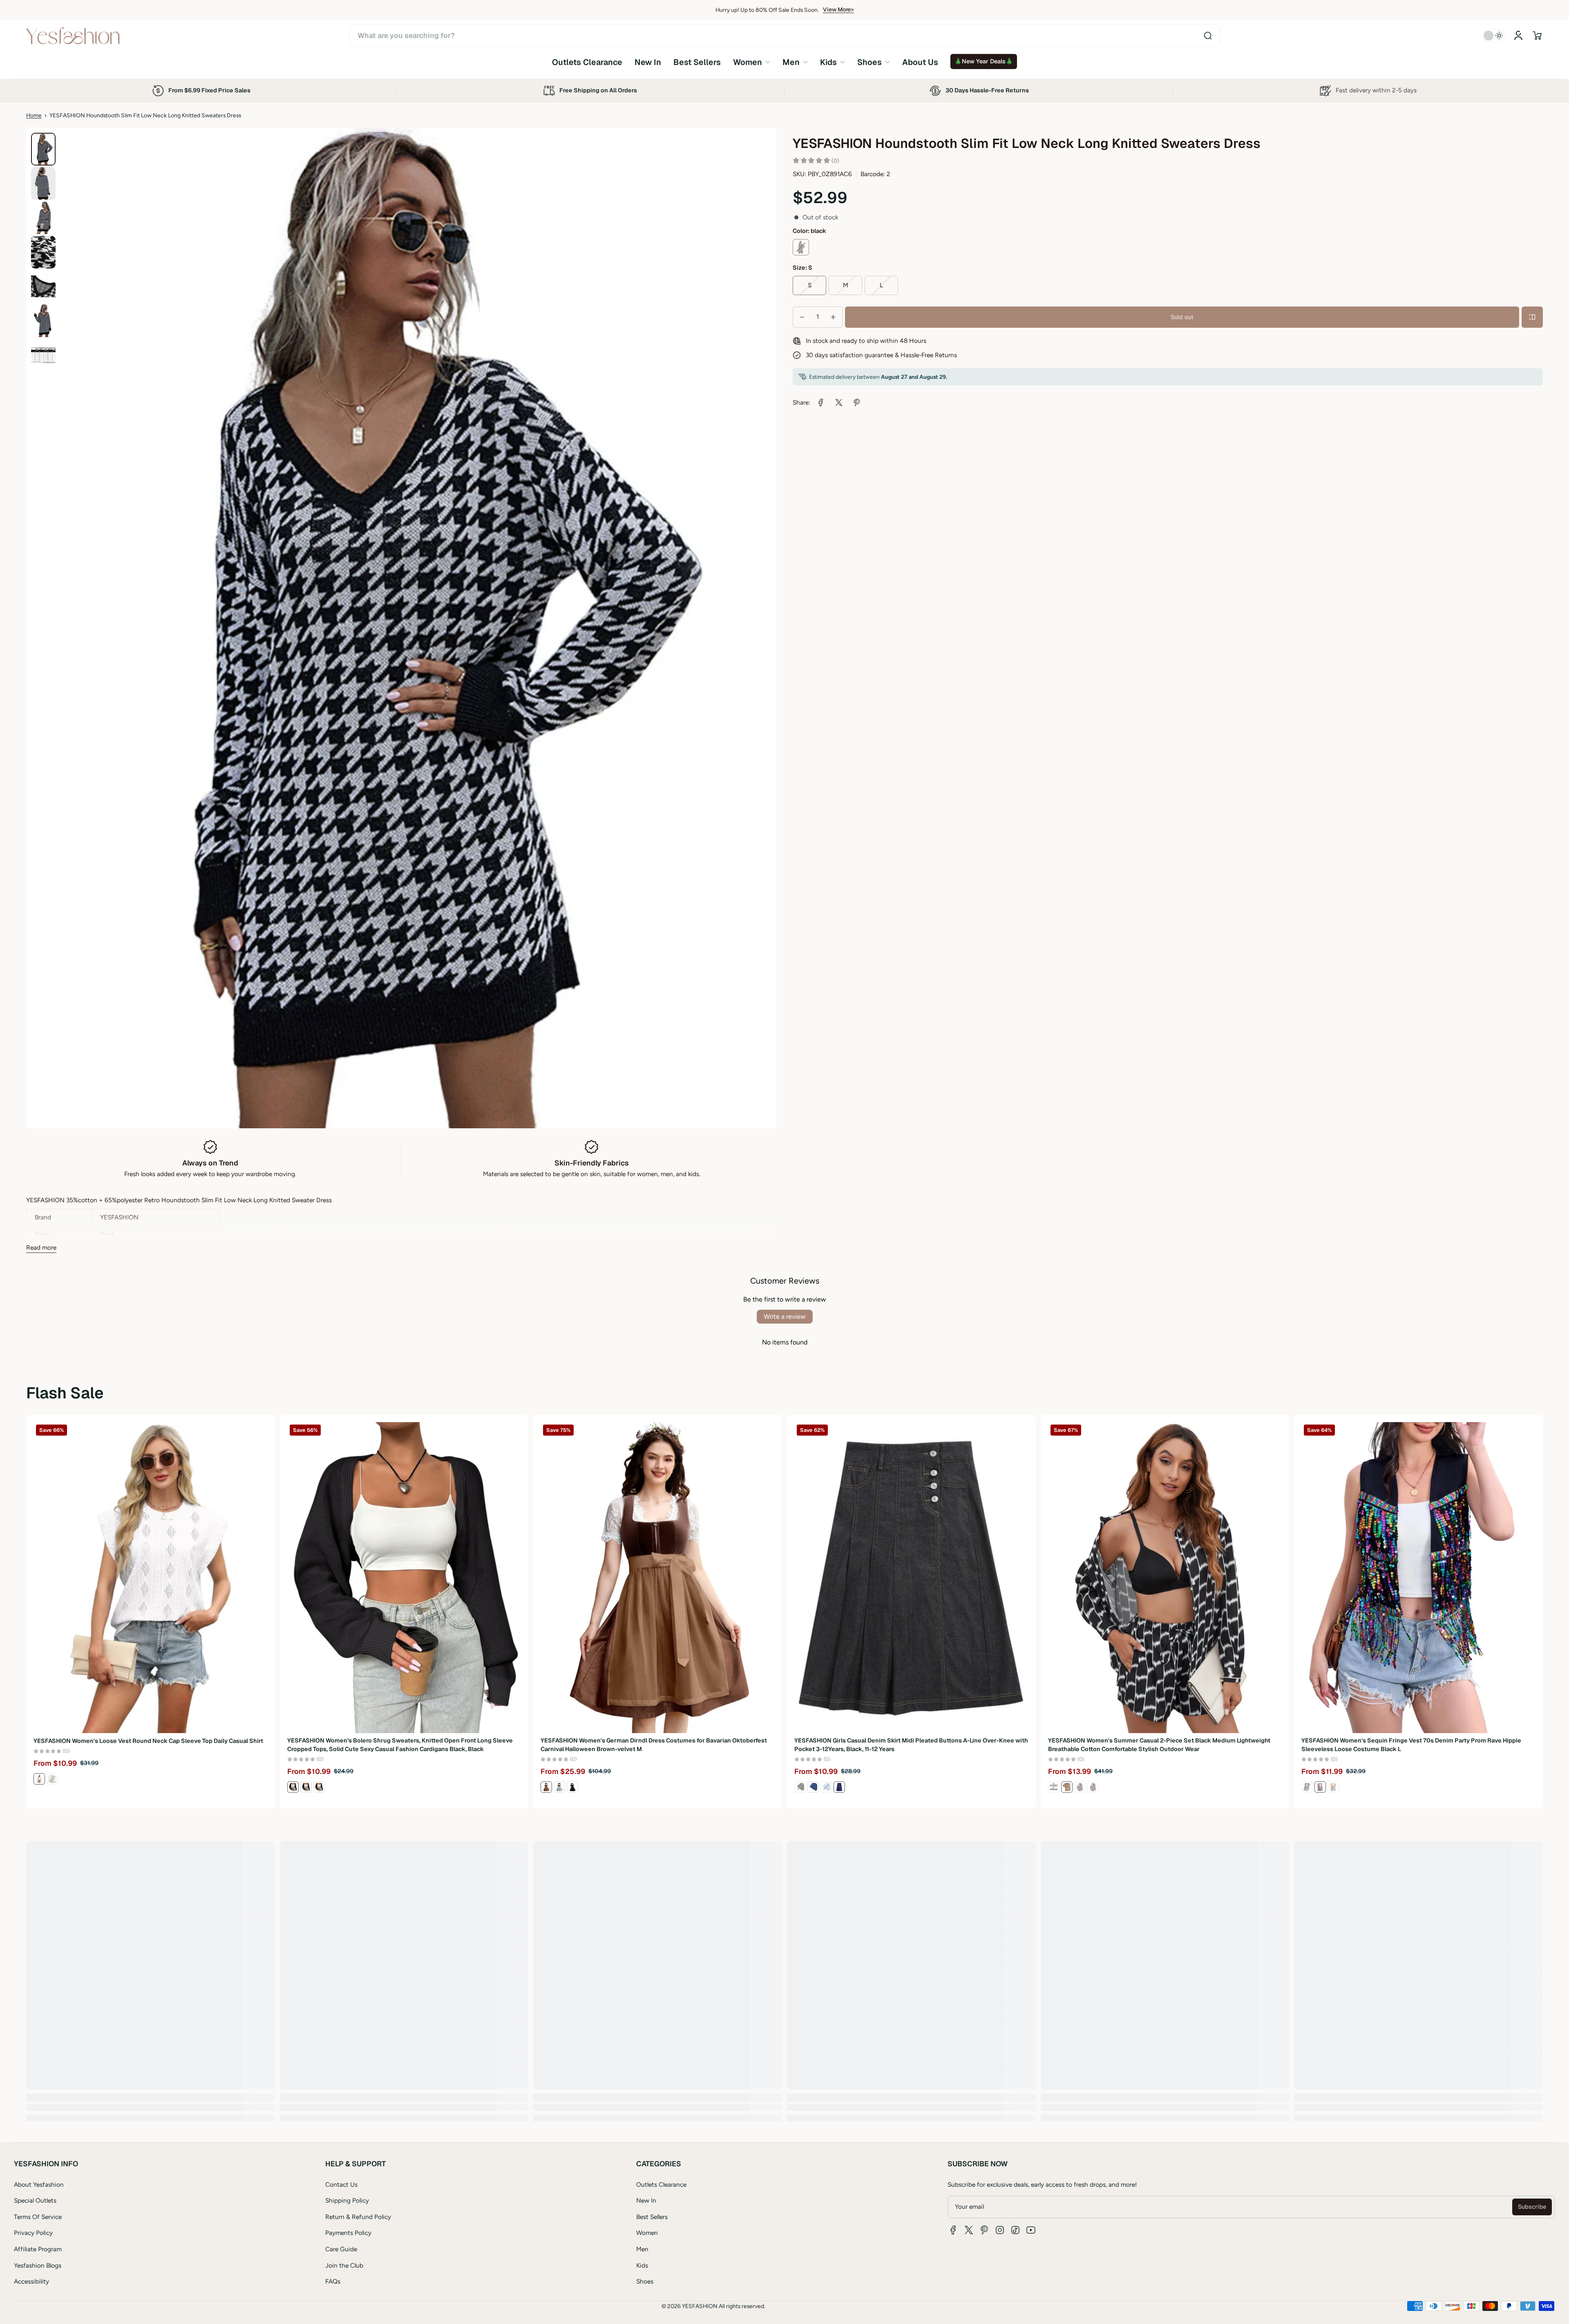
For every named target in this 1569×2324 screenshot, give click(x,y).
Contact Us (341, 2184)
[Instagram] (1000, 2230)
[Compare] (1532, 317)
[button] (1537, 36)
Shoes (645, 2281)
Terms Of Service (38, 2217)
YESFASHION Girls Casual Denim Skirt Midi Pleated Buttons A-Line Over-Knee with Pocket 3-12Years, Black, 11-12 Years (911, 1745)
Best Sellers (652, 2217)
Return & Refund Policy (358, 2217)
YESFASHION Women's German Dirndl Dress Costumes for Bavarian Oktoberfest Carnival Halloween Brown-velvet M (654, 1745)
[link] (752, 62)
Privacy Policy (33, 2233)
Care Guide (341, 2249)
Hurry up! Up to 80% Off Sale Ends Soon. (767, 10)
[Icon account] (1518, 36)
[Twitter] (969, 2230)
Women (647, 2233)
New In (646, 2200)
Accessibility (31, 2281)
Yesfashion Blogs (38, 2265)
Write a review (785, 1316)
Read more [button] (41, 1247)
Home (34, 115)
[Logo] (73, 36)
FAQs (333, 2281)
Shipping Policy (347, 2200)
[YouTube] (1031, 2230)
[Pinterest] (984, 2230)
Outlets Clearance (661, 2184)
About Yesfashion (39, 2184)
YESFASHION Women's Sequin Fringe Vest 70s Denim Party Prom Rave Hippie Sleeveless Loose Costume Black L (1411, 1745)
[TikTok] (1015, 2230)
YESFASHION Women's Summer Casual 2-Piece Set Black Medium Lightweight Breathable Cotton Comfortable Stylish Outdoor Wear (1159, 1745)
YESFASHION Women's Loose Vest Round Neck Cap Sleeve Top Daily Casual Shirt (148, 1740)
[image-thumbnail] (43, 149)
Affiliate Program (38, 2249)
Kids (642, 2265)
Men (642, 2249)
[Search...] (1208, 36)
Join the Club (344, 2265)
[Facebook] (953, 2230)
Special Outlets (35, 2200)
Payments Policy (348, 2233)
